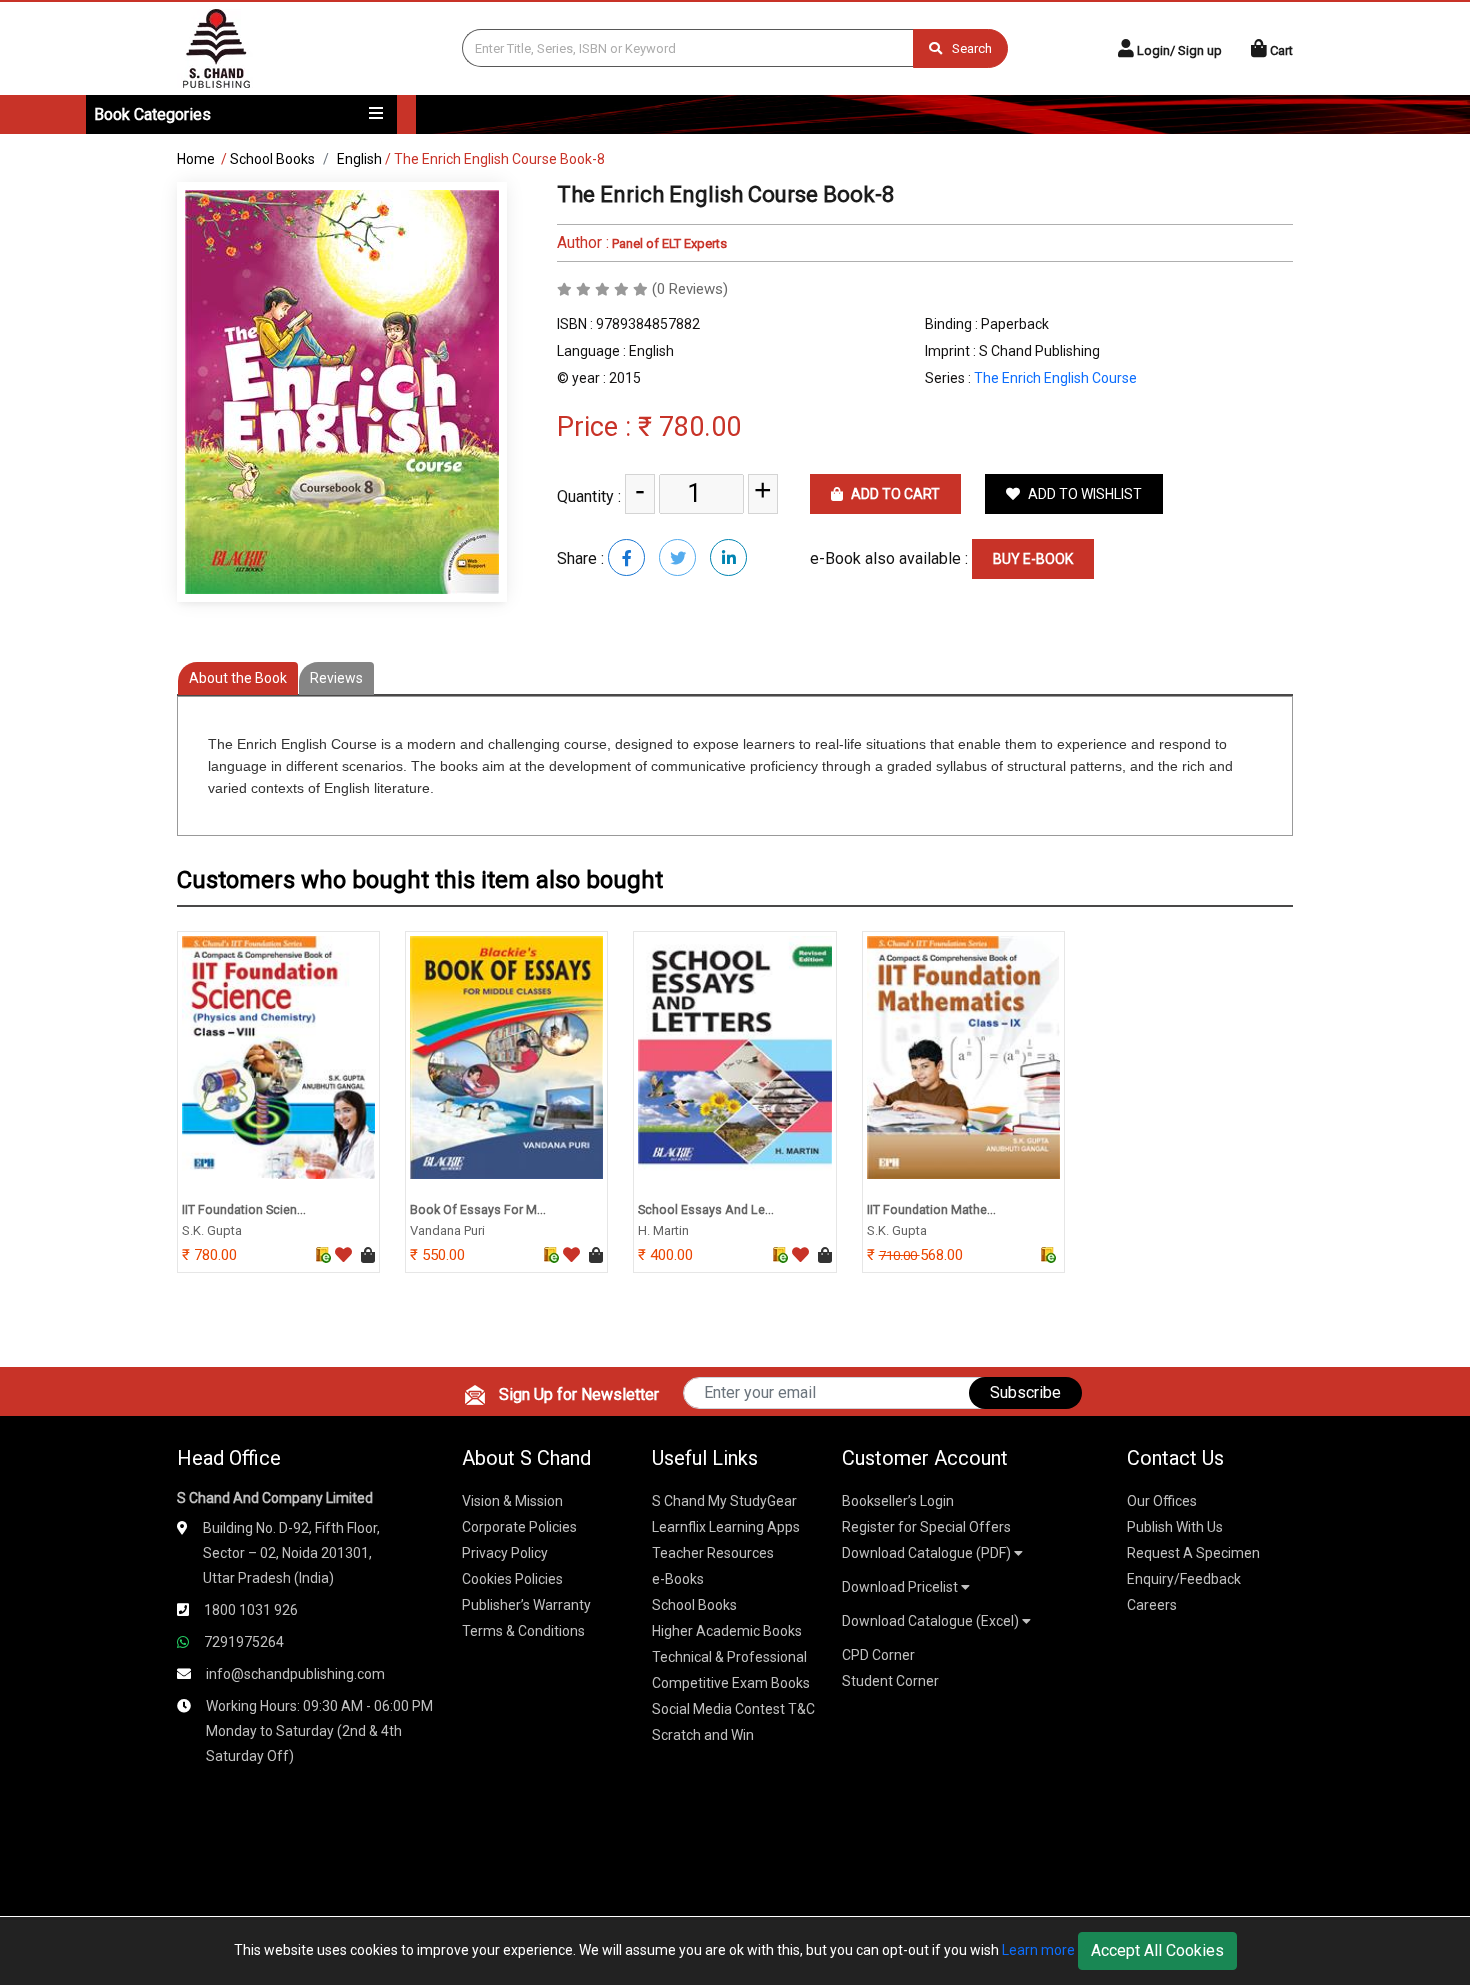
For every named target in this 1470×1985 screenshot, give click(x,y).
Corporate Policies (519, 1527)
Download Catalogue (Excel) (932, 1621)
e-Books (678, 1579)
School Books (272, 159)
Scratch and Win (703, 1735)
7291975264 (244, 1642)
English (359, 159)
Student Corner (890, 1681)
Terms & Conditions (523, 1631)
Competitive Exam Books (731, 1683)
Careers (1152, 1605)
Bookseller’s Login (898, 1501)
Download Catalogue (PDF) (928, 1553)
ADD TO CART (894, 494)
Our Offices (1162, 1501)
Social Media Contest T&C (733, 1709)
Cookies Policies (512, 1579)
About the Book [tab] (238, 678)
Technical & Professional (729, 1657)
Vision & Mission (512, 1501)
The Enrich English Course (1055, 378)
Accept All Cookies (1157, 1950)
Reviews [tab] (336, 678)
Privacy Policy (505, 1553)
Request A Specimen (1193, 1553)
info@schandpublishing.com (295, 1674)
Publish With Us (1175, 1527)
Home (196, 159)
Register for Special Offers (926, 1527)
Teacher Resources (713, 1553)
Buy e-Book (1033, 559)
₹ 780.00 (689, 427)
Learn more (1038, 1950)
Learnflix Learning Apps (726, 1527)
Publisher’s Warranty (526, 1605)
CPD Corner (878, 1655)
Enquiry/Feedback (1184, 1579)
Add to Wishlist (1083, 494)
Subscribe (1025, 1392)
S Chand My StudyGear (724, 1501)
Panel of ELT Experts (668, 243)
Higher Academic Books (727, 1631)
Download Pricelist (901, 1587)
